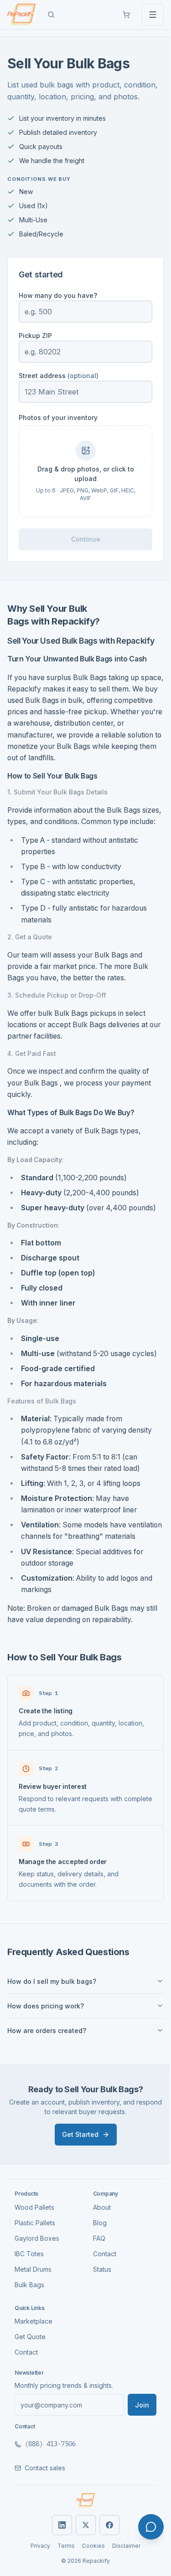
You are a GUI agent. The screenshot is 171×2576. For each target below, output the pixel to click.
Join (135, 2440)
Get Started (77, 2169)
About (98, 2242)
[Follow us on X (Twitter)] (82, 2560)
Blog (96, 2257)
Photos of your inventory (58, 417)
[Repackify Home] (82, 2535)
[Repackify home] (21, 15)
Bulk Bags (29, 2319)
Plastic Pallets (35, 2257)
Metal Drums (33, 2304)
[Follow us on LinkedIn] (58, 2560)
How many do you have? (58, 295)
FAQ (96, 2273)
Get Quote (30, 2372)
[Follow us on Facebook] (106, 2560)
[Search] (51, 15)
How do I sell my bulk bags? (52, 2016)
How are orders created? (47, 2065)
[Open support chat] (151, 2527)
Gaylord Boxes (37, 2273)
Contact (101, 2288)
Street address (59, 376)
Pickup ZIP (35, 335)
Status (98, 2304)
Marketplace (34, 2356)
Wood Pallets (34, 2242)
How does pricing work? (46, 2041)
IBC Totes (29, 2288)
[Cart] (126, 15)
